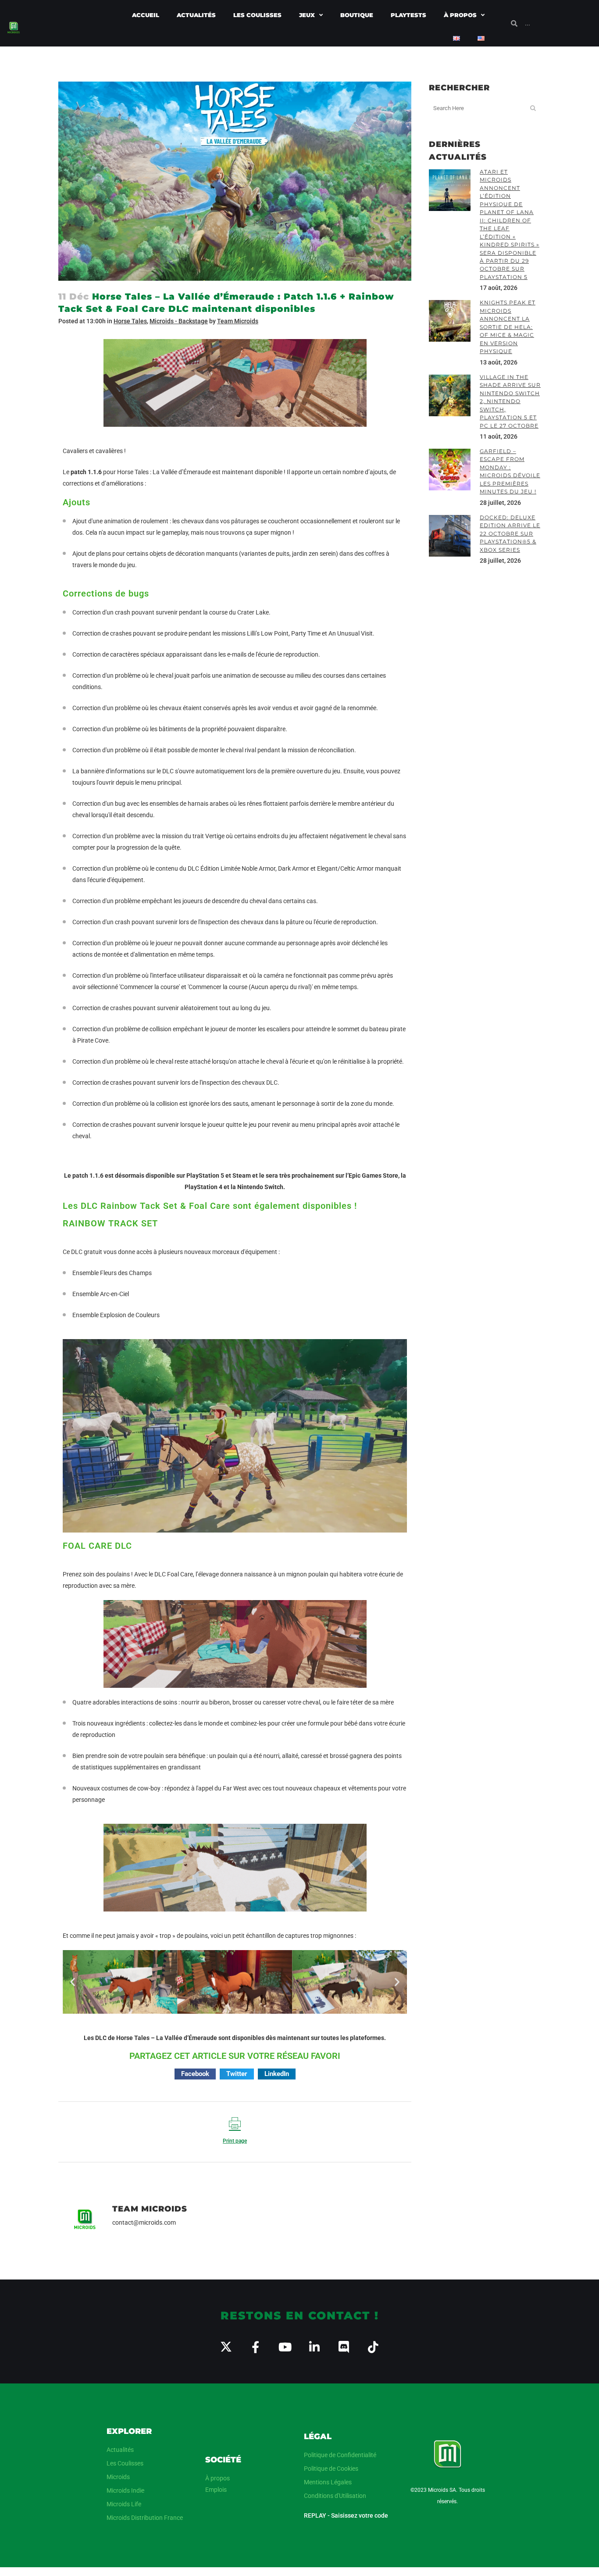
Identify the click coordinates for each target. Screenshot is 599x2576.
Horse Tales (130, 321)
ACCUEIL (146, 15)
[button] (73, 1982)
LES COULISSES (257, 15)
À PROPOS (460, 15)
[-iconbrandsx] (226, 2347)
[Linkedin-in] (314, 2347)
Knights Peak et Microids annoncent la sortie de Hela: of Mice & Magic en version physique (508, 327)
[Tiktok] (373, 2347)
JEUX (307, 15)
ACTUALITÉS (196, 15)
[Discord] (344, 2347)
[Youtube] (285, 2347)
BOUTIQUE (357, 15)
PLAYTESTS (408, 15)
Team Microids (238, 321)
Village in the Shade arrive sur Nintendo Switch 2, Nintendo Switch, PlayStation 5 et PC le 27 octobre (510, 401)
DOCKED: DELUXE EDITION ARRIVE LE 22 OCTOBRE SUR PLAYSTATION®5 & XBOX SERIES (510, 534)
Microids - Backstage (179, 321)
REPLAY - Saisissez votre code (346, 2515)
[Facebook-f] (255, 2347)
